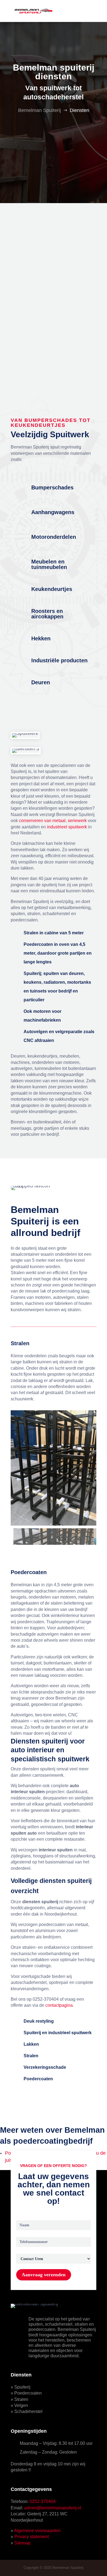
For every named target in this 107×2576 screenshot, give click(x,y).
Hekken (41, 638)
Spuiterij (22, 2387)
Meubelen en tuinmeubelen (49, 564)
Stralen (21, 2399)
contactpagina (59, 2005)
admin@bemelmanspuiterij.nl (53, 2508)
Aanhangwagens (53, 512)
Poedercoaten (28, 2393)
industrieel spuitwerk (67, 827)
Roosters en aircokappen (47, 614)
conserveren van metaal (42, 821)
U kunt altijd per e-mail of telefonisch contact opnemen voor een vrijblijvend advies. (49, 279)
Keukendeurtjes (52, 589)
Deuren (41, 682)
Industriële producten (59, 660)
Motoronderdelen (54, 537)
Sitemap (22, 2543)
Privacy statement (32, 2537)
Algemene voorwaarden (37, 2531)
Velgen (21, 2405)
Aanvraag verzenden (44, 2275)
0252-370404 (43, 2501)
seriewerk (77, 821)
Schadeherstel (28, 2411)
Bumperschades (52, 487)
